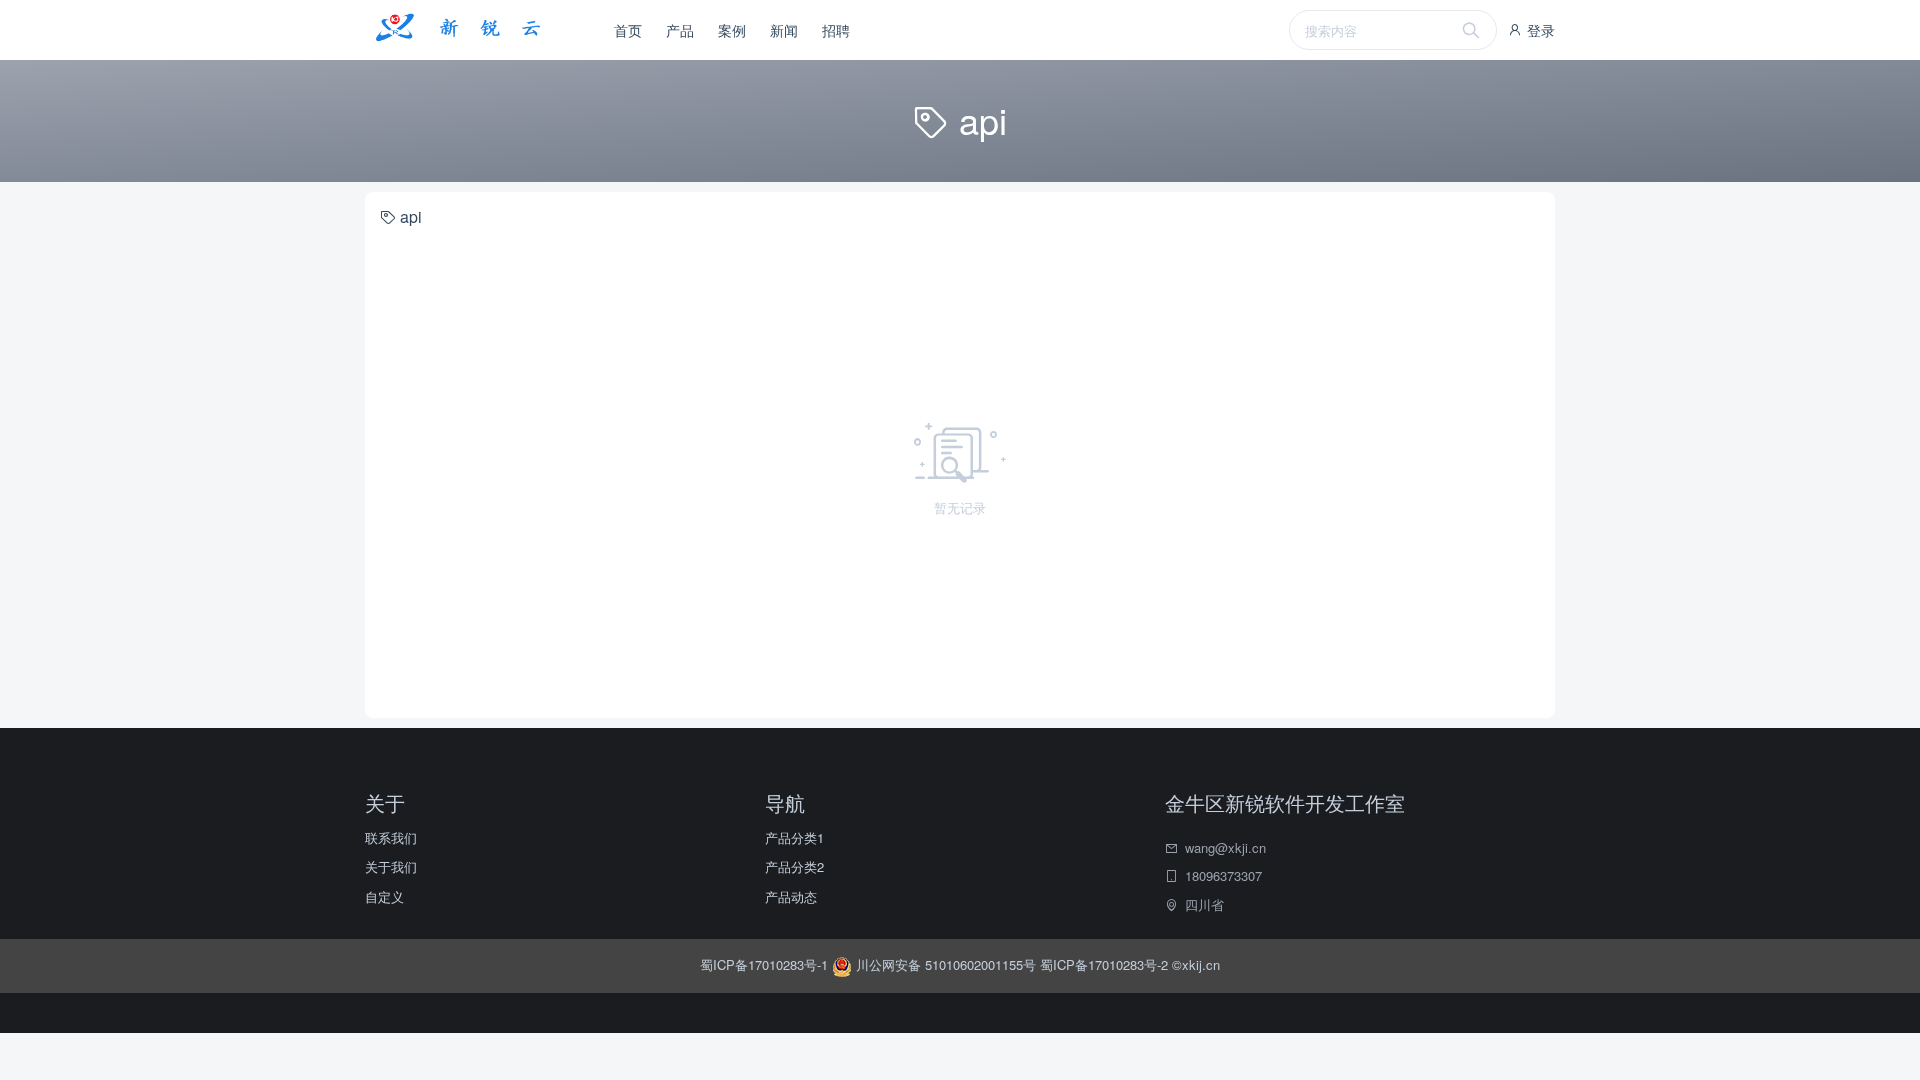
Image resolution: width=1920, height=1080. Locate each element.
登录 (1539, 30)
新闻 (784, 30)
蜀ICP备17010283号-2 (1104, 964)
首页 (628, 30)
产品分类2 (794, 866)
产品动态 (791, 896)
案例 (732, 30)
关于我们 (391, 866)
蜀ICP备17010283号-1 (766, 964)
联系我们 (391, 837)
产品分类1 (794, 837)
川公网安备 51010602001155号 (946, 964)
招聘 (836, 30)
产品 (680, 30)
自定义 (384, 896)
